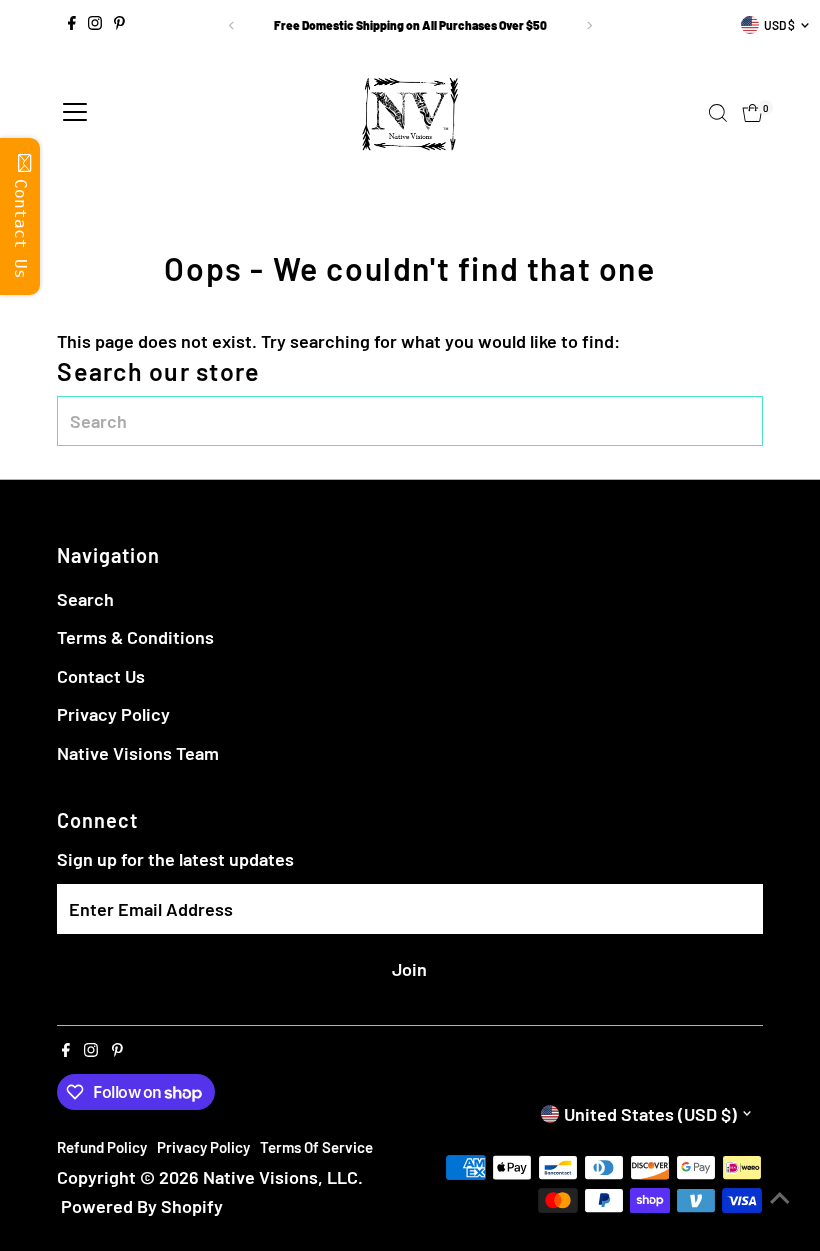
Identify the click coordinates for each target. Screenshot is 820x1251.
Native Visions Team (138, 753)
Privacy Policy (113, 714)
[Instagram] (95, 25)
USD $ (779, 25)
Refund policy (102, 1147)
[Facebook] (72, 25)
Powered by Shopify (142, 1206)
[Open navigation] (75, 113)
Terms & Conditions (135, 637)
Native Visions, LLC (280, 1177)
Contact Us (101, 676)
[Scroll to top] (780, 1196)
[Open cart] (752, 113)
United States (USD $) (650, 1114)
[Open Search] (718, 113)
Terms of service (316, 1147)
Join (409, 969)
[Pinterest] (119, 25)
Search (85, 599)
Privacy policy (203, 1147)
